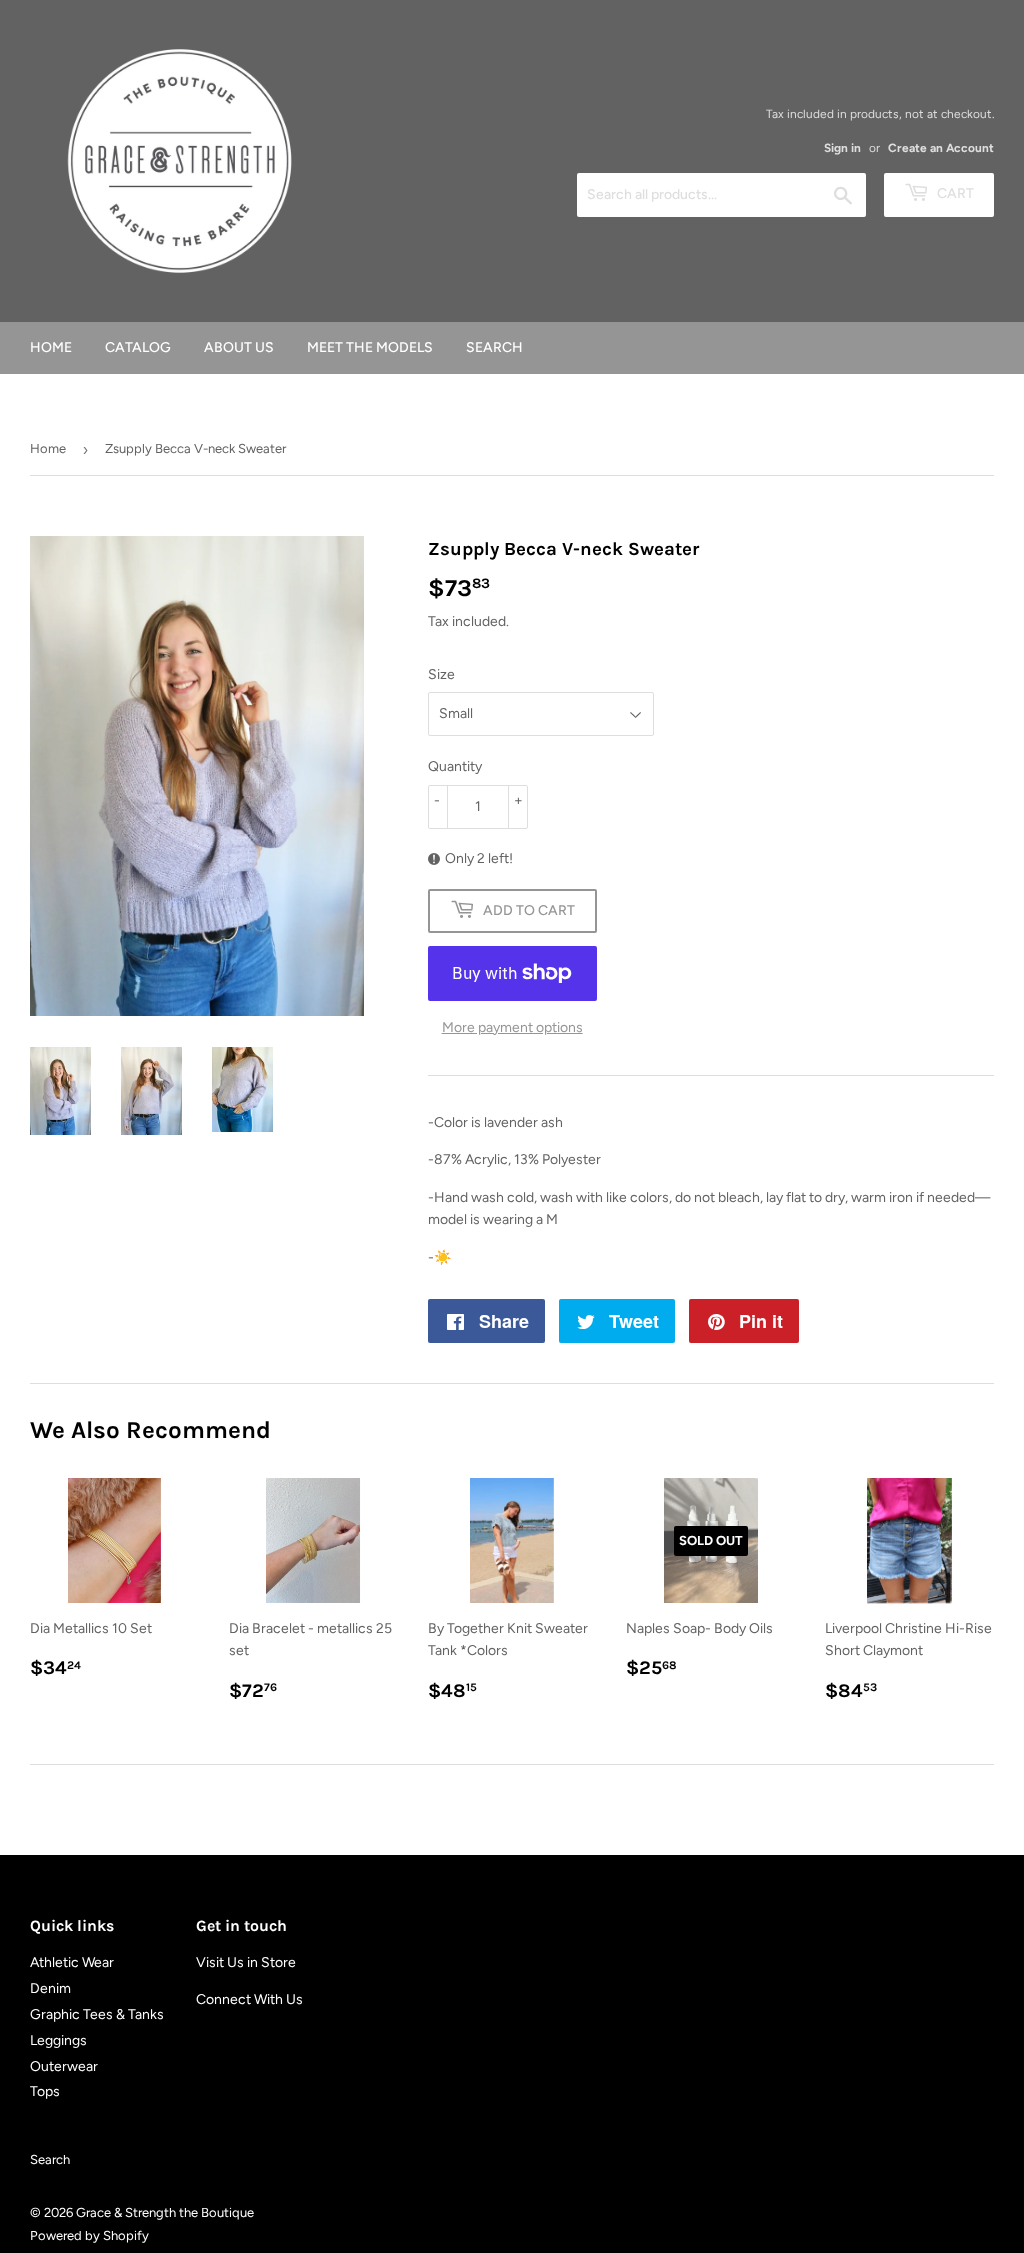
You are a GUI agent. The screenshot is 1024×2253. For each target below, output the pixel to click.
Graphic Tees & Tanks (97, 2014)
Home (51, 347)
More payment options (512, 1027)
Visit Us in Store (246, 1962)
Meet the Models (370, 347)
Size (441, 674)
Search (494, 347)
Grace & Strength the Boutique (165, 2212)
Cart (954, 193)
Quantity (455, 766)
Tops (45, 2091)
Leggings (58, 2040)
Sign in (842, 148)
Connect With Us (249, 1999)
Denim (50, 1988)
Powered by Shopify (89, 2235)
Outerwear (64, 2066)
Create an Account (941, 148)
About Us (239, 347)
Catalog (138, 347)
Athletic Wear (72, 1962)
